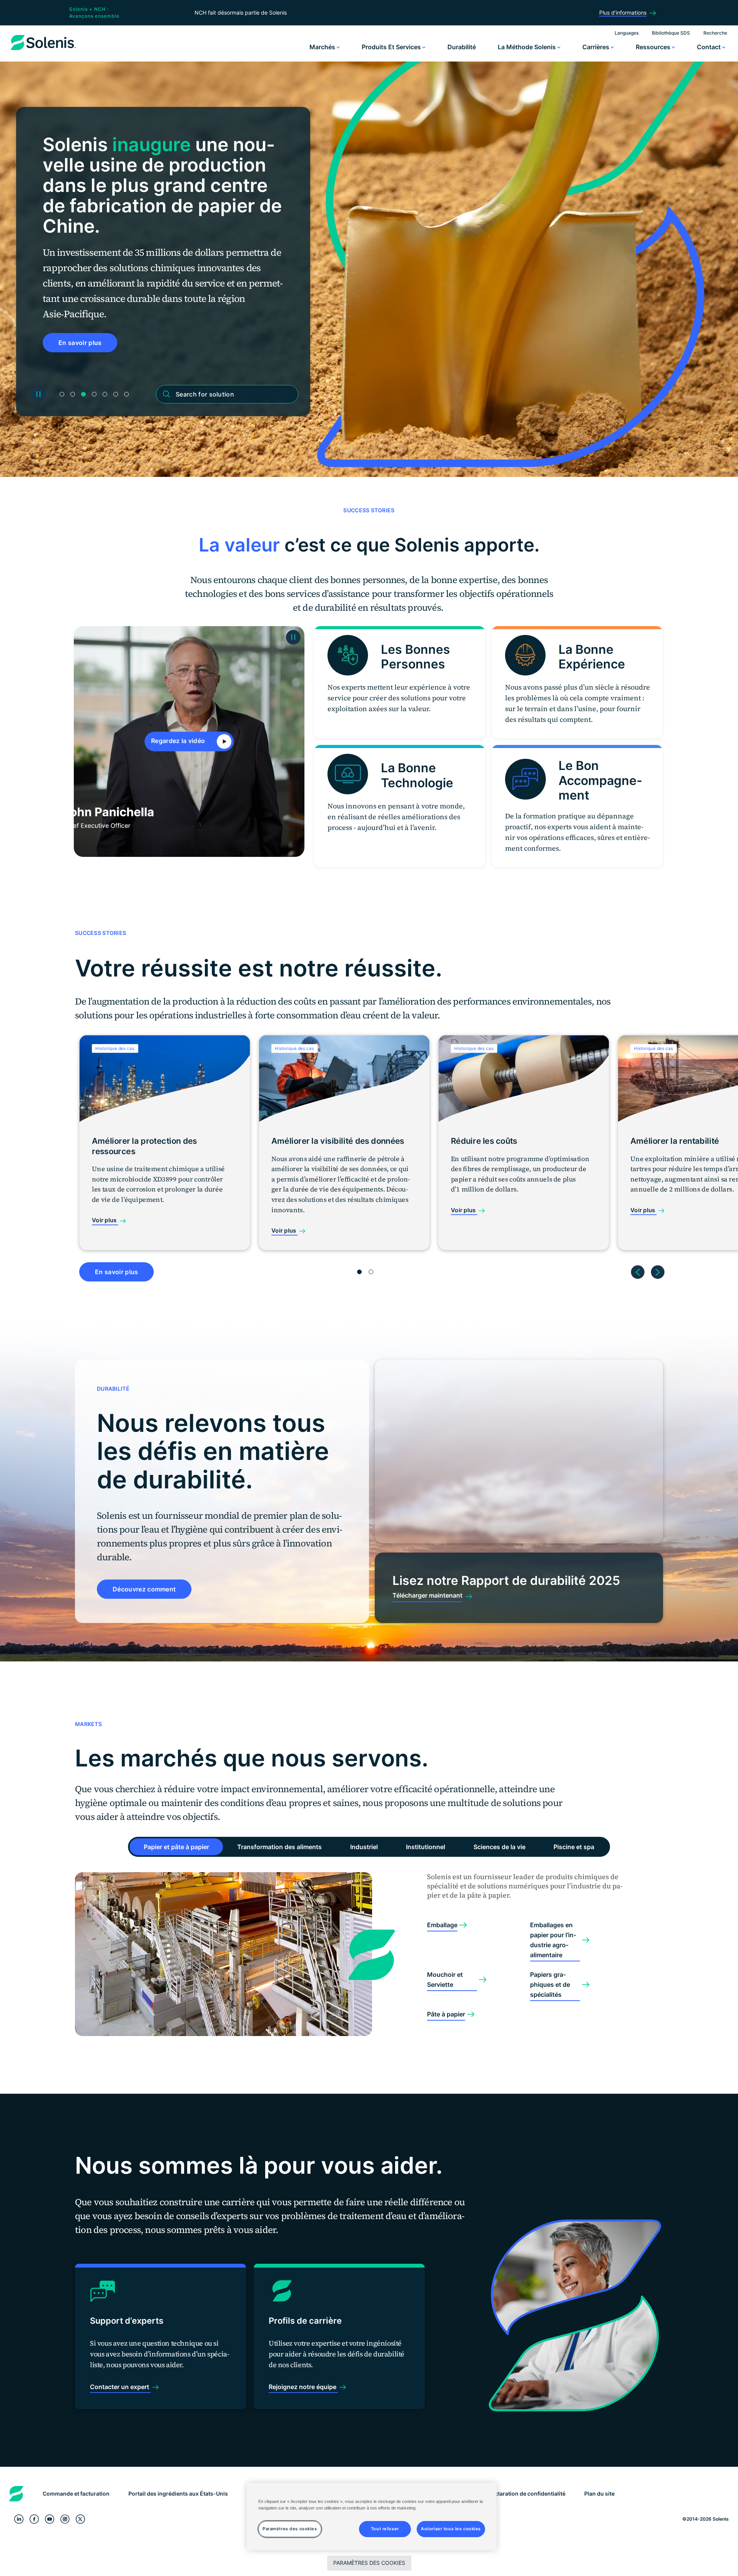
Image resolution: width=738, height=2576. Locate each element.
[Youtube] (50, 2519)
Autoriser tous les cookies (451, 2529)
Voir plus (105, 1220)
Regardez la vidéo (179, 741)
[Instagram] (65, 2519)
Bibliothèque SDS (671, 33)
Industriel (364, 1847)
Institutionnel (426, 1847)
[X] (80, 2519)
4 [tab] (94, 394)
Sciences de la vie (499, 1847)
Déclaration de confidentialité (527, 2494)
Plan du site (599, 2494)
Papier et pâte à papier (176, 1847)
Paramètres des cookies (369, 2563)
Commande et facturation (76, 2494)
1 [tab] (62, 394)
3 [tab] (83, 394)
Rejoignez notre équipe (303, 2387)
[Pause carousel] (38, 394)
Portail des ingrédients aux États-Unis (178, 2494)
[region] (372, 2517)
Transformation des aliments (279, 1847)
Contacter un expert (120, 2387)
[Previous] (638, 1269)
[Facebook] (34, 2519)
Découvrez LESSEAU (90, 322)
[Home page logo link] (43, 50)
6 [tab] (116, 394)
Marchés (323, 47)
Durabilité (462, 47)
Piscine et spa (574, 1847)
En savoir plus (116, 1272)
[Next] (658, 1269)
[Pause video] (293, 637)
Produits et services (392, 47)
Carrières (597, 47)
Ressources (654, 47)
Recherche (715, 33)
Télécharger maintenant (427, 1595)
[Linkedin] (19, 2519)
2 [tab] (73, 394)
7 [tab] (126, 394)
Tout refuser (385, 2529)
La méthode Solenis (528, 47)
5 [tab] (105, 394)
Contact (710, 47)
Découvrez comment (144, 1589)
